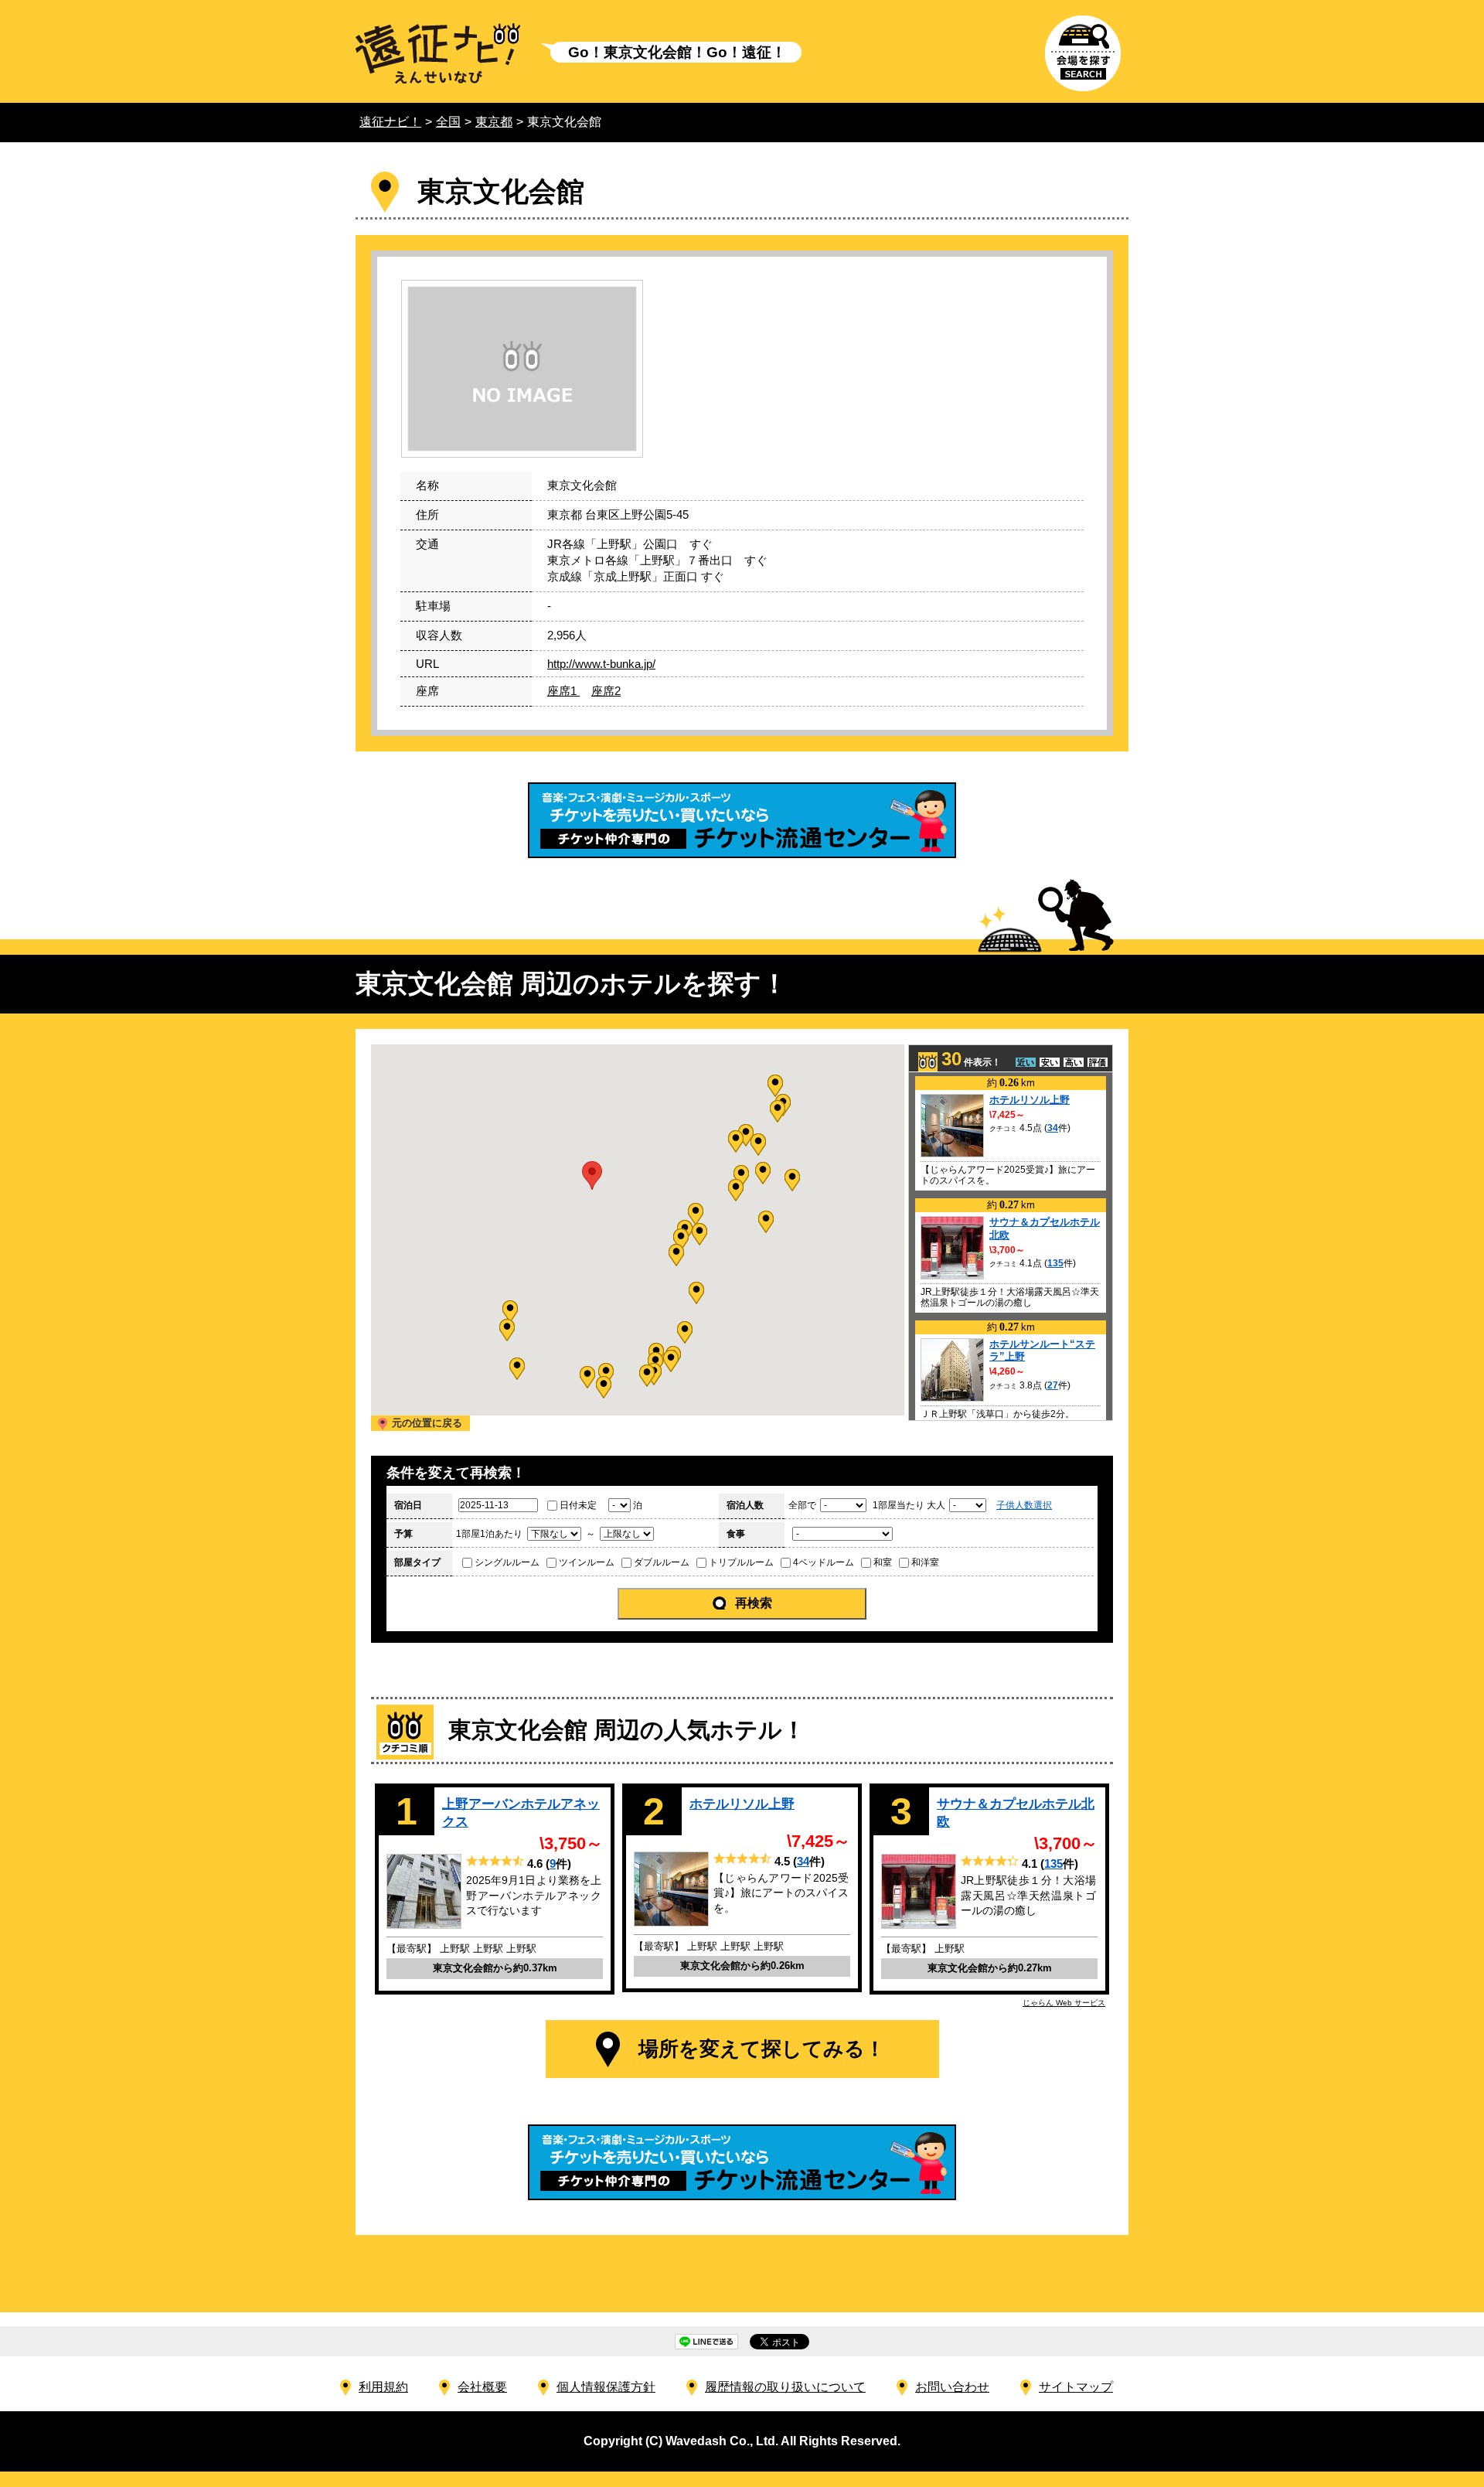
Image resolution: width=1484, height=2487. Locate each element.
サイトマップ (1076, 2387)
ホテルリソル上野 (1030, 1100)
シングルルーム (507, 1562)
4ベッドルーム (824, 1562)
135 (1055, 1263)
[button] (681, 1240)
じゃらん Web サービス (1064, 2003)
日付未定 (578, 1505)
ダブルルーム (662, 1562)
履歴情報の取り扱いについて (785, 2387)
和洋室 (925, 1562)
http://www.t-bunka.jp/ (601, 664)
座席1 (563, 691)
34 (1053, 1128)
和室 (883, 1562)
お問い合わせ (952, 2387)
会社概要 (482, 2387)
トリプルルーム (741, 1562)
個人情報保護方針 (606, 2387)
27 (1053, 1385)
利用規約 (383, 2387)
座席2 (606, 691)
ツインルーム (587, 1562)
